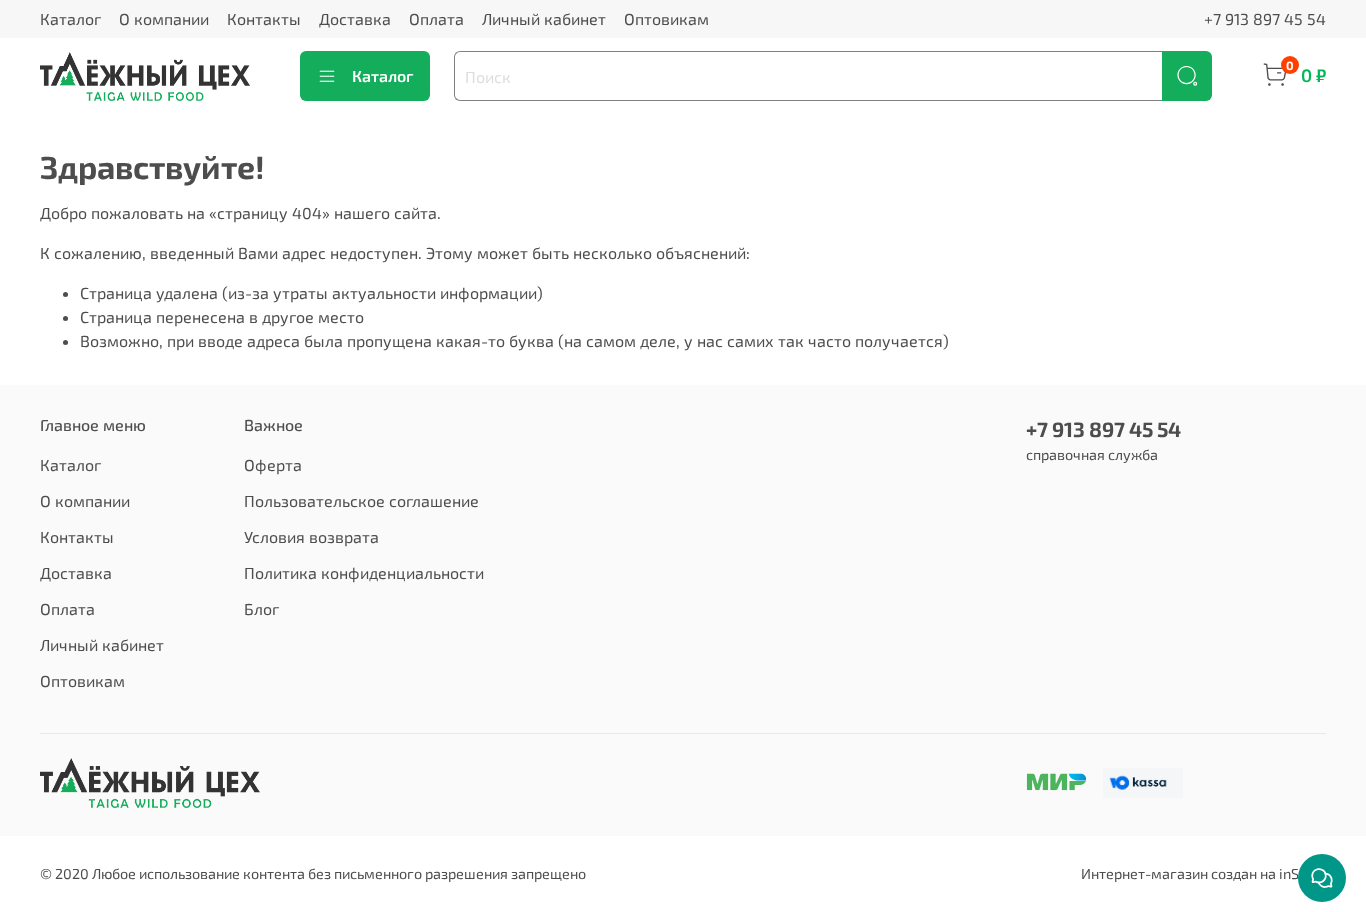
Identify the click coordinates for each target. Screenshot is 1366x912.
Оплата (436, 18)
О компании (164, 18)
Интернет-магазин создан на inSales (1203, 873)
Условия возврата (311, 536)
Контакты (264, 18)
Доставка (355, 18)
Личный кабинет (544, 18)
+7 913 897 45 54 (1265, 18)
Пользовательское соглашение (361, 500)
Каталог (70, 18)
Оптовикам (666, 18)
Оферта (273, 464)
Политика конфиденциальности (364, 572)
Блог (261, 608)
